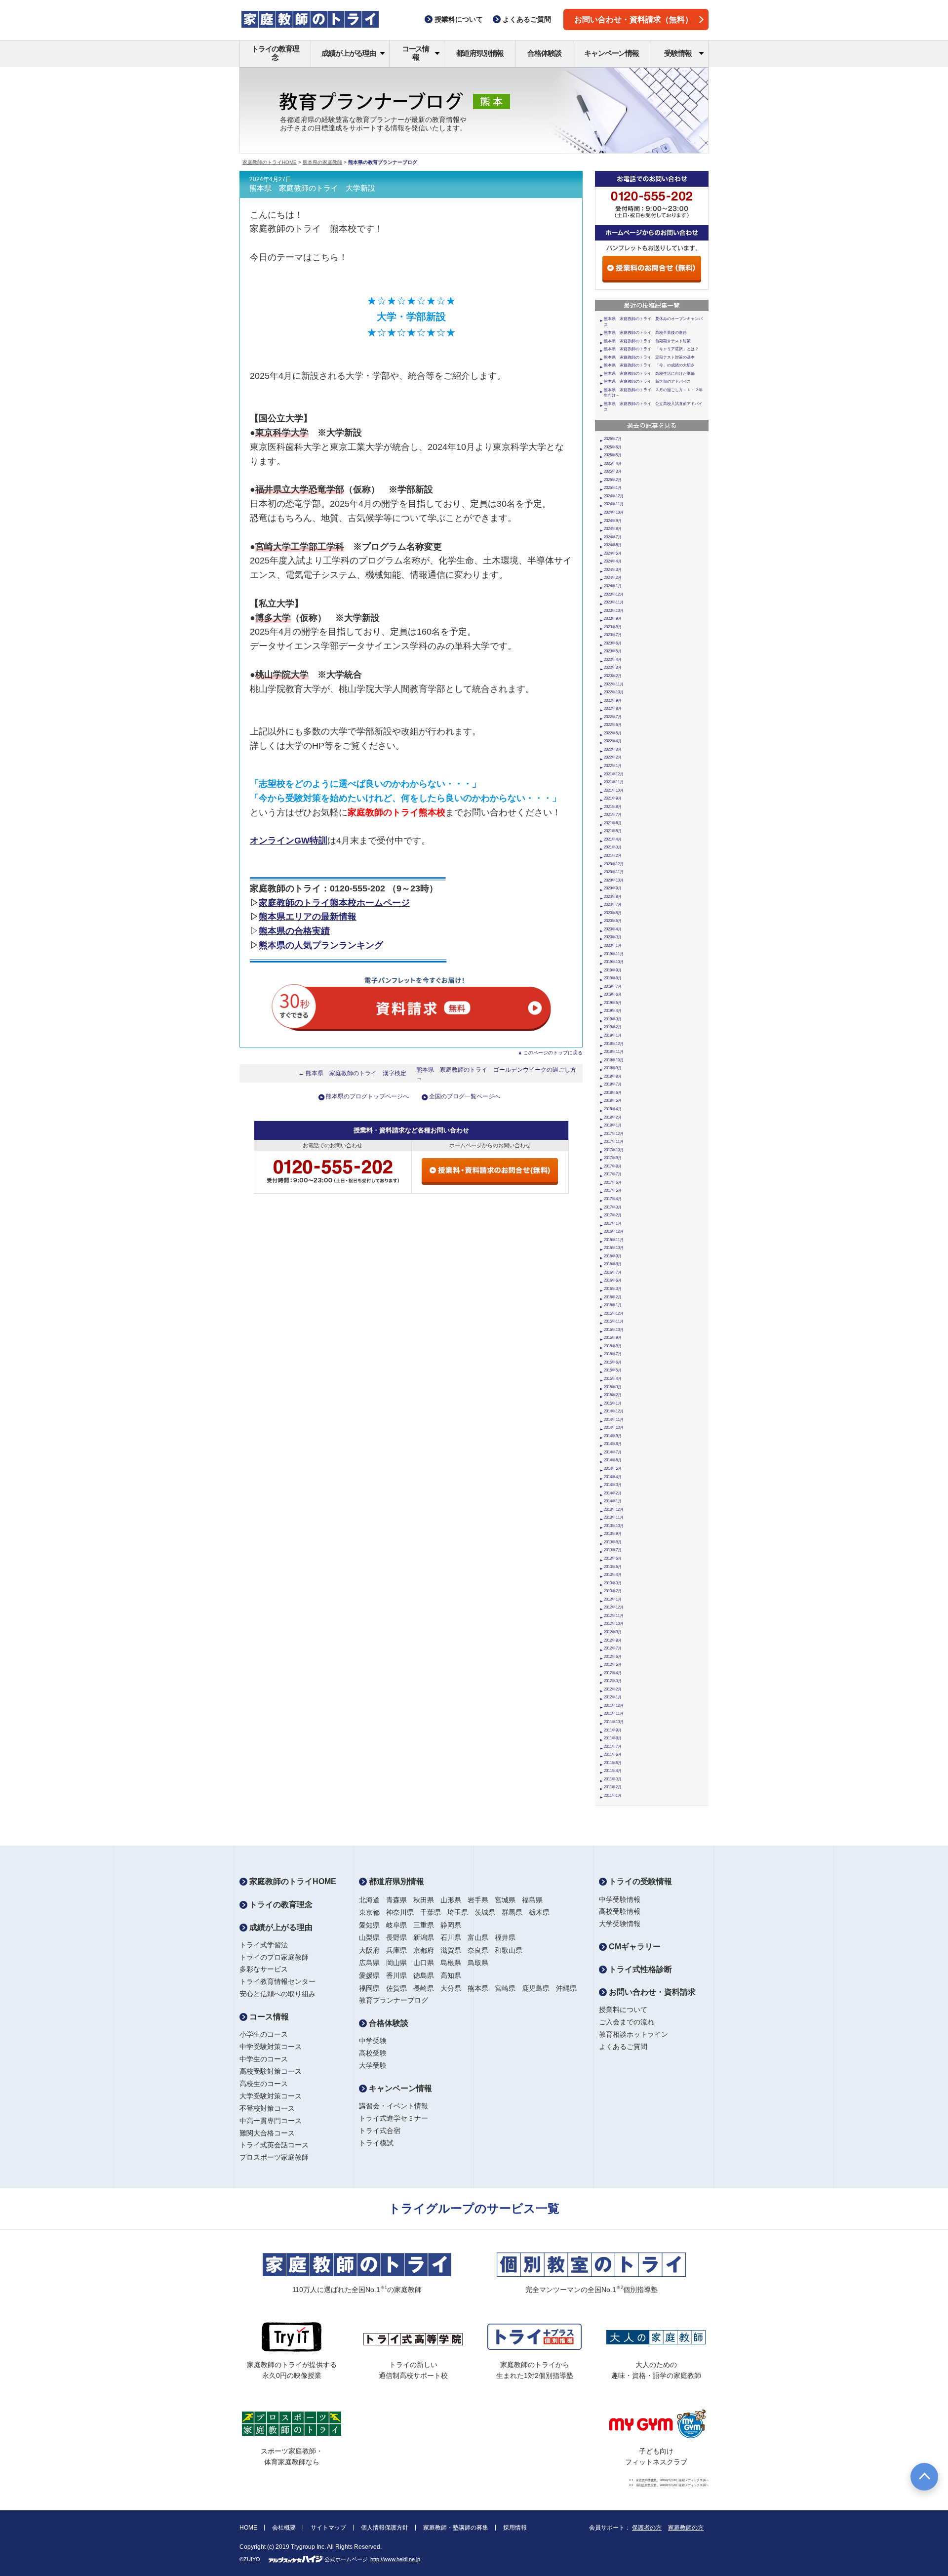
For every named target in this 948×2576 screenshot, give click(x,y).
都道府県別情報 (480, 53)
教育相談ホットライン (633, 2034)
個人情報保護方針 (385, 2528)
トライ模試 (376, 2143)
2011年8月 (613, 1738)
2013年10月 (614, 1526)
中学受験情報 (620, 1899)
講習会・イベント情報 (394, 2106)
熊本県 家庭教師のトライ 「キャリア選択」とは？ (651, 349)
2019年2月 (613, 1027)
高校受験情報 (620, 1911)
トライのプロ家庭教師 (274, 1957)
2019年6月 (613, 994)
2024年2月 (613, 578)
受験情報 (678, 53)
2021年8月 (613, 807)
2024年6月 (613, 545)
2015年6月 (613, 1362)
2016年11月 (614, 1240)
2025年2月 (613, 480)
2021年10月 (614, 790)
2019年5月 (613, 1003)
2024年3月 (613, 570)
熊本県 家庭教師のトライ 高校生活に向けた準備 (649, 374)
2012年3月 (613, 1681)
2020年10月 (614, 880)
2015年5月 (613, 1370)
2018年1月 (613, 1125)
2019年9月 (613, 970)
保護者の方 (647, 2528)
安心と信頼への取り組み (277, 1994)
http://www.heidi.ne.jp (395, 2559)
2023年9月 (613, 619)
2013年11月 (614, 1517)
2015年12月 (614, 1313)
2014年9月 (613, 1436)
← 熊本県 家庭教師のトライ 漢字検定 (352, 1073)
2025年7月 (613, 439)
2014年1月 (613, 1501)
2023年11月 (614, 602)
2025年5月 (613, 455)
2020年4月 (613, 929)
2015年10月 (614, 1330)
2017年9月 (613, 1158)
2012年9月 (613, 1632)
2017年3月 (613, 1207)
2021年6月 (613, 823)
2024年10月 (614, 512)
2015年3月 (613, 1387)
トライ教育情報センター (277, 1981)
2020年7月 (613, 905)
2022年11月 (614, 684)
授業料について (623, 2010)
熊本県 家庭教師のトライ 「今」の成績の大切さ (649, 365)
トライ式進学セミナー (394, 2118)
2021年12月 (614, 774)
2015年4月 (613, 1379)
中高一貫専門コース (271, 2121)
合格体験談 (544, 53)
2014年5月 (613, 1469)
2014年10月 (614, 1428)
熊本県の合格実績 (294, 931)
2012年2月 (613, 1689)
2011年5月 (613, 1763)
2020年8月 (613, 897)
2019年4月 (613, 1011)
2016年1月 (613, 1305)
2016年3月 (613, 1289)
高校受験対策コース (271, 2071)
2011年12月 (614, 1706)
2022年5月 (613, 733)
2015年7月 (613, 1354)
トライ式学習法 (264, 1945)
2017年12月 (614, 1134)
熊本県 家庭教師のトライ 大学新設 (312, 188)
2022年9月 (613, 701)
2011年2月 (613, 1787)
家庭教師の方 (686, 2528)
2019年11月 (614, 954)
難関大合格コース (267, 2133)
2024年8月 (613, 529)
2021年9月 (613, 798)
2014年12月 (614, 1411)
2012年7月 (613, 1648)
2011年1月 (613, 1795)
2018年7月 (613, 1084)
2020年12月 (614, 864)
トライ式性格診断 (639, 1969)
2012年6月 (613, 1657)
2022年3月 (613, 749)
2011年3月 (613, 1779)
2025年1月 (613, 488)
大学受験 (373, 2065)
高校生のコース (264, 2084)
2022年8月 (613, 708)
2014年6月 (613, 1460)
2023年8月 (613, 627)
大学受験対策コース (271, 2096)
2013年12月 (614, 1509)
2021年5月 (613, 831)
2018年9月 (613, 1068)
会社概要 (284, 2528)
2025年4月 (613, 463)
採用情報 (515, 2528)
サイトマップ (328, 2528)
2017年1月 (613, 1224)
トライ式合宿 (380, 2131)
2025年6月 (613, 447)
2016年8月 (613, 1264)
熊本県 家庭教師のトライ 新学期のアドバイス (647, 382)
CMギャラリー (634, 1947)
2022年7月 (613, 717)
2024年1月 (613, 586)
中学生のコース (264, 2059)
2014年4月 (613, 1477)
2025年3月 (613, 471)
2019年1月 (613, 1035)
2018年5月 (613, 1101)
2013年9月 (613, 1534)
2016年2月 (613, 1297)
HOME (248, 2528)
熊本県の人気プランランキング (321, 945)
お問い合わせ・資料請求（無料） (633, 20)
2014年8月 (613, 1444)
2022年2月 (613, 757)
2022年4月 (613, 741)
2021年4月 (613, 839)
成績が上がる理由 (349, 53)
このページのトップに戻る (553, 1053)
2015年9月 (613, 1338)
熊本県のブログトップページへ (367, 1096)
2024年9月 (613, 521)
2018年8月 (613, 1076)
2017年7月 (613, 1174)
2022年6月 (613, 725)
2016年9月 (613, 1256)
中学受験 (373, 2041)
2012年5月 (613, 1665)
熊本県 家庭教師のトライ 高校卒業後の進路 (645, 333)
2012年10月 (614, 1624)
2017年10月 (614, 1150)
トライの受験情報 (639, 1881)
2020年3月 (613, 937)
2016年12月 (614, 1231)
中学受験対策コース (271, 2047)
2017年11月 (614, 1142)
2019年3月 (613, 1019)
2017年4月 (613, 1199)
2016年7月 (613, 1272)
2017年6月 (613, 1183)
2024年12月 (614, 496)
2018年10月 (614, 1060)
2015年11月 (614, 1321)
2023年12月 (614, 594)
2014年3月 (613, 1485)
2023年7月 (613, 635)
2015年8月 (613, 1346)
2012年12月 (614, 1607)
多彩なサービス (264, 1969)
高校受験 (373, 2053)
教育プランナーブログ (394, 2000)
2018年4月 (613, 1109)
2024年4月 (613, 561)
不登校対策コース (267, 2108)
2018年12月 (614, 1044)
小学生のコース (264, 2034)
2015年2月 (613, 1395)
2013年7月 (613, 1550)
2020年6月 (613, 913)
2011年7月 (613, 1747)
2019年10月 (614, 962)
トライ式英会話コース (274, 2145)
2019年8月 (613, 978)
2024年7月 (613, 537)
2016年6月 (613, 1280)
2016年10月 (614, 1248)
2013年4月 (613, 1575)
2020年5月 (613, 921)
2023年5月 (613, 651)
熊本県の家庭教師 (322, 162)
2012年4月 (613, 1673)
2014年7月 (613, 1452)
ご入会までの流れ (627, 2022)
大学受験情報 (620, 1924)
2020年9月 (613, 888)
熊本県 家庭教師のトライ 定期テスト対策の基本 (649, 357)
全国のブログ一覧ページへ (465, 1096)
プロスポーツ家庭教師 (274, 2157)
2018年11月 (614, 1052)
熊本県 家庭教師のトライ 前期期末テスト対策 (647, 341)
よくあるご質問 (623, 2047)
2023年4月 (613, 660)
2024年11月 (614, 504)
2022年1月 (613, 766)
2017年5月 (613, 1190)
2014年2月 (613, 1493)
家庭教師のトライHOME (270, 162)
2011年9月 (613, 1730)
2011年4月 (613, 1771)
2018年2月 (613, 1117)
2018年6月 (613, 1093)
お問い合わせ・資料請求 (651, 1992)
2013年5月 (613, 1567)
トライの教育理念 (275, 53)
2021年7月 (613, 815)
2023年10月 (614, 611)
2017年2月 (613, 1215)
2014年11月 (614, 1420)
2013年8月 (613, 1542)
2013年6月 (613, 1558)
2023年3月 (613, 667)
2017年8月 (613, 1166)
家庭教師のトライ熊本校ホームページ (334, 903)
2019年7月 (613, 986)
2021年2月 (613, 856)
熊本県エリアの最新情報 (308, 917)
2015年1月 (613, 1403)
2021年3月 (613, 847)
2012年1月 (613, 1697)
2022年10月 (614, 692)
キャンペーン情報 (611, 53)
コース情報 (415, 53)
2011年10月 (614, 1722)
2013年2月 (613, 1591)
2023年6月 (613, 643)
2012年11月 (614, 1616)
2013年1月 (613, 1599)
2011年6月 (613, 1754)
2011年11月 (614, 1713)
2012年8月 (613, 1640)
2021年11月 (614, 782)
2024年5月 (613, 553)
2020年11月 (614, 872)
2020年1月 (613, 946)
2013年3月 (613, 1583)
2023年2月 (613, 676)
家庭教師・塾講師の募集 (456, 2528)
